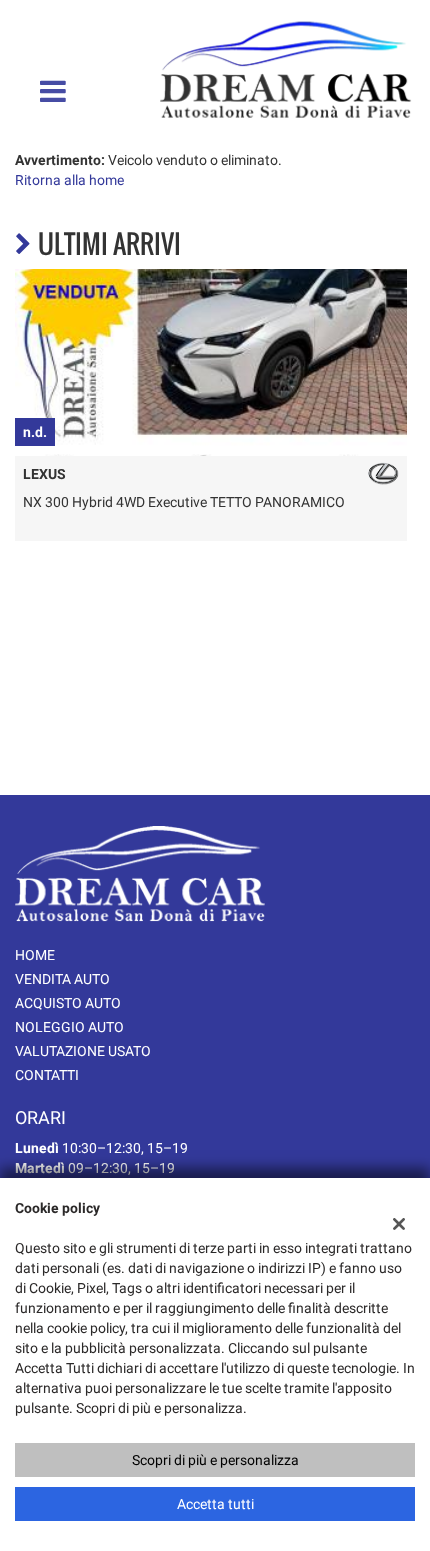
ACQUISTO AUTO (68, 1003)
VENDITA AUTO (62, 979)
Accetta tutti (215, 1504)
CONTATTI (47, 1075)
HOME (35, 955)
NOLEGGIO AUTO (69, 1027)
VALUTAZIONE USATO (83, 1051)
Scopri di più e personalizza (215, 1460)
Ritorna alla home (69, 180)
